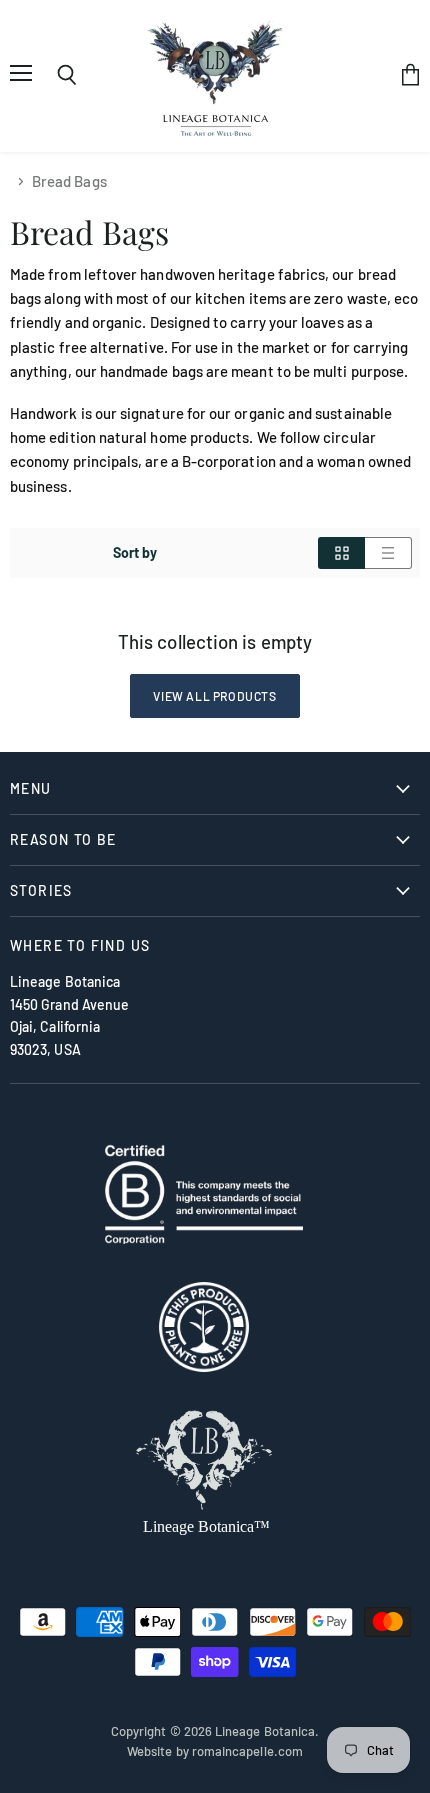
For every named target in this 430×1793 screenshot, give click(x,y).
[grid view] (341, 553)
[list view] (388, 553)
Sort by (135, 553)
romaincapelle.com (247, 1751)
